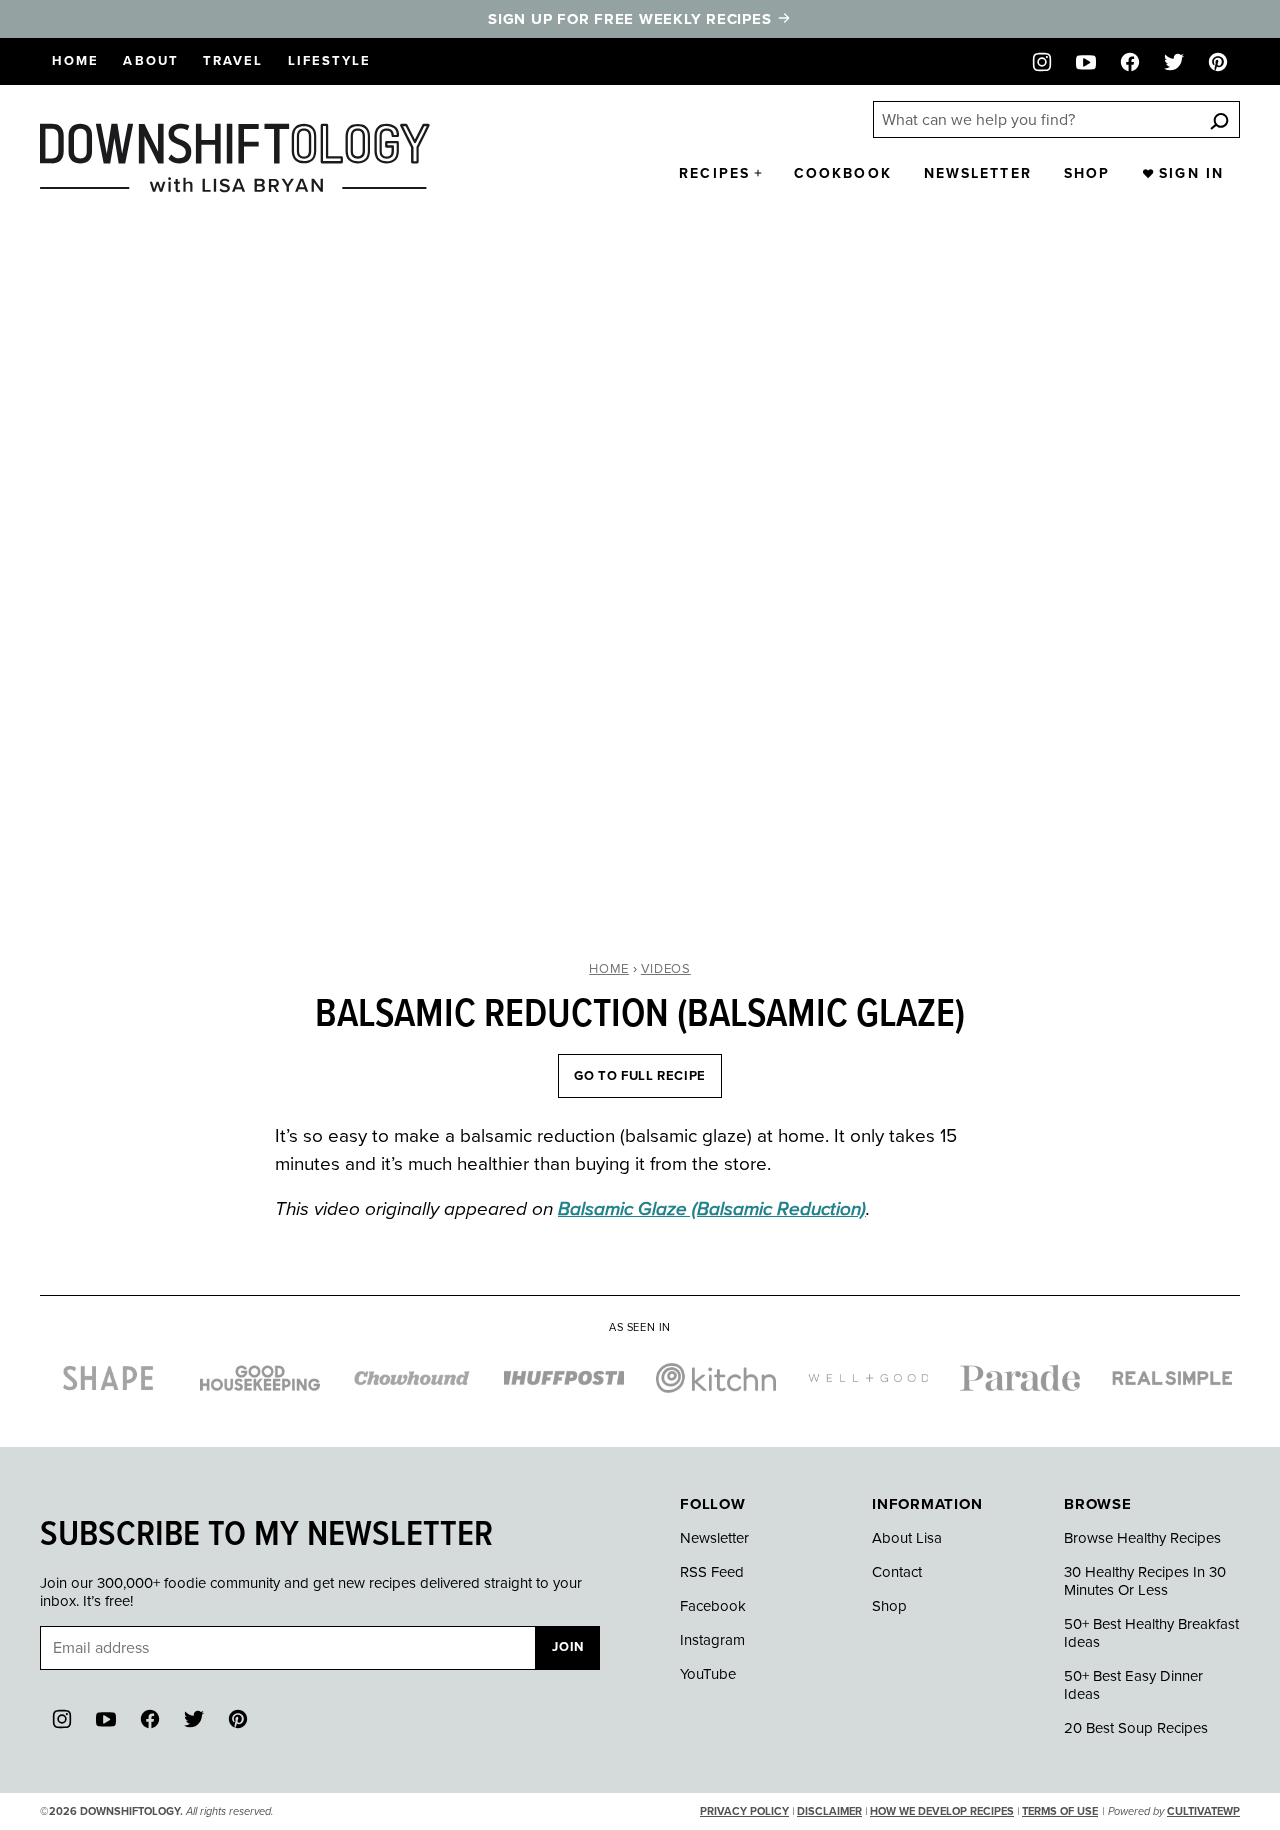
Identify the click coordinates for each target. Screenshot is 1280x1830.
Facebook (713, 1606)
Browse (1098, 1504)
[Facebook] (1130, 62)
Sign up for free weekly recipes (632, 19)
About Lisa (907, 1538)
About (151, 61)
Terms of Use (1060, 1811)
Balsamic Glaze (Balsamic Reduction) (712, 1209)
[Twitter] (1174, 62)
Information (927, 1504)
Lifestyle (330, 61)
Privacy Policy (744, 1811)
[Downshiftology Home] (235, 158)
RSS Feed (712, 1572)
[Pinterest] (1218, 62)
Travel (233, 61)
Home (75, 61)
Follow (713, 1504)
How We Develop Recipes (942, 1811)
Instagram (712, 1640)
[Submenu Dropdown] (758, 173)
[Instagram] (1042, 62)
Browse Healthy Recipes (1142, 1538)
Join (568, 1647)
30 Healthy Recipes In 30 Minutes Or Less (1145, 1581)
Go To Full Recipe (640, 1076)
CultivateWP (1203, 1811)
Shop (1087, 173)
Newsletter (978, 173)
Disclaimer (829, 1811)
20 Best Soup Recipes (1136, 1728)
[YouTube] (1086, 62)
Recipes (714, 173)
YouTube (708, 1674)
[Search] (1219, 120)
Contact (897, 1572)
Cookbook (843, 173)
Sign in (1191, 173)
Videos (666, 969)
